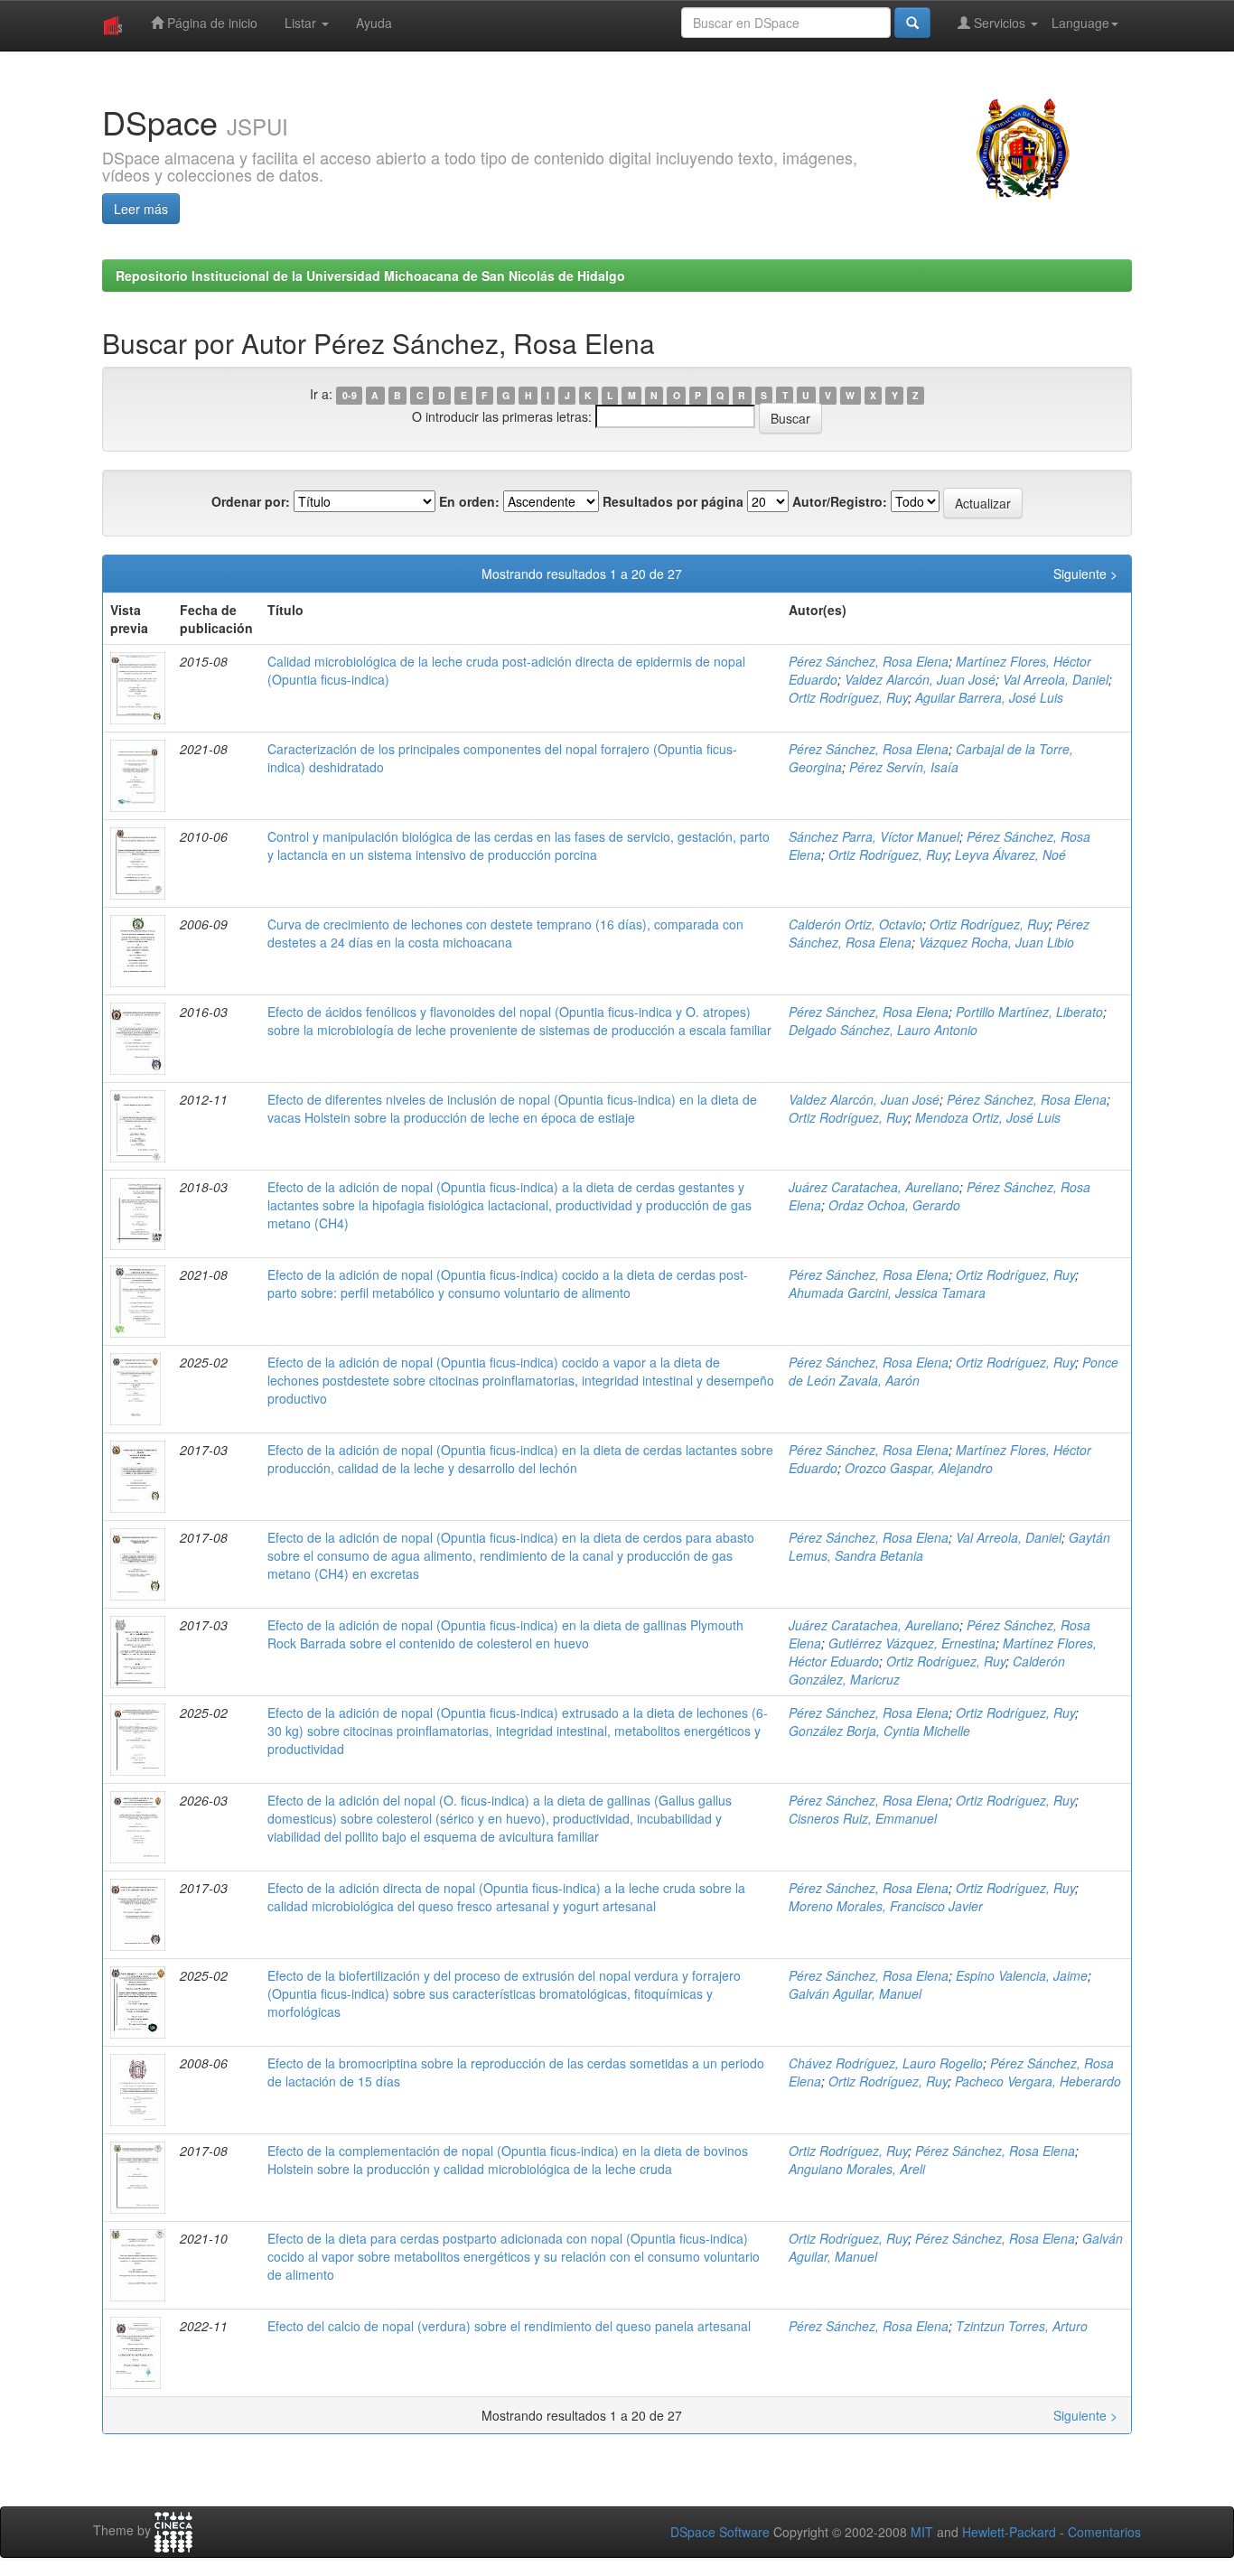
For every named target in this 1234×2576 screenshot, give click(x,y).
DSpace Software (720, 2532)
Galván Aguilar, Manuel (855, 1993)
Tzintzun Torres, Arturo (1022, 2326)
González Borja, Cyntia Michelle (879, 1731)
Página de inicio (210, 23)
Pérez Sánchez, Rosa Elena (869, 661)
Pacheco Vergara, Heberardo (1038, 2081)
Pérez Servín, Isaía (904, 767)
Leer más (141, 209)
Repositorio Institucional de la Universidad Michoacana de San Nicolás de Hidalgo (370, 275)
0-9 (350, 395)
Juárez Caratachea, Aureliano (874, 1187)
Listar (302, 23)
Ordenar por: (251, 501)
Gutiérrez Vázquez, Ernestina (912, 1643)
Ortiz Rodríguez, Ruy (848, 697)
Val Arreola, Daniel (1056, 679)
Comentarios (1104, 2532)
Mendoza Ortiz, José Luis (988, 1117)
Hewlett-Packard (1009, 2532)
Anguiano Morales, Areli (857, 2169)
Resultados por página (673, 501)
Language (1080, 23)
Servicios (1000, 23)
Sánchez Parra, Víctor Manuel (874, 836)
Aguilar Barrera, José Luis (989, 697)
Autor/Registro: (840, 501)
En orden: (469, 501)
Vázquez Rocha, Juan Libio (996, 942)
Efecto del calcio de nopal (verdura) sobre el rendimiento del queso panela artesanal (509, 2326)
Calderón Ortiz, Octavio (855, 924)
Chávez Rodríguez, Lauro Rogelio (886, 2063)
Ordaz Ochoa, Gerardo (894, 1205)
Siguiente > (1085, 574)
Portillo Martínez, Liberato (1029, 1012)
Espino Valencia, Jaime (1022, 1975)
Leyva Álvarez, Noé (1010, 854)
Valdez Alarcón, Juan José (920, 679)
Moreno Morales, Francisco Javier (886, 1906)
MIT (922, 2532)
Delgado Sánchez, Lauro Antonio (883, 1030)
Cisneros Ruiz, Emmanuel (863, 1818)
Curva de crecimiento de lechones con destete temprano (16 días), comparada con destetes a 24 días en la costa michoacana (505, 933)
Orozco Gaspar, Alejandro (919, 1468)
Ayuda (374, 23)
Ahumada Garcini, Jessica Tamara (887, 1293)
